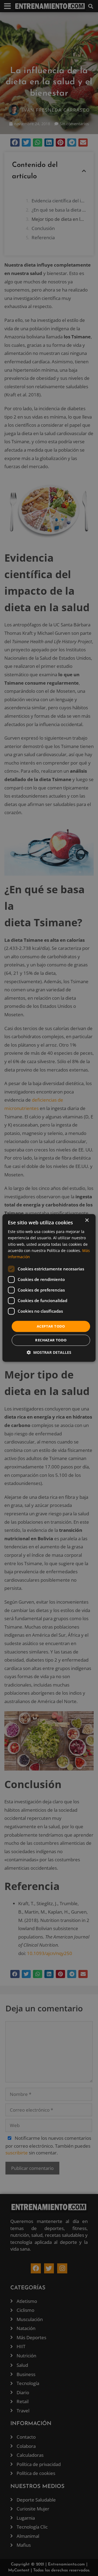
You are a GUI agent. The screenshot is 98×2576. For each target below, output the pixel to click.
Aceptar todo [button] (51, 1326)
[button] (49, 1353)
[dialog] (49, 1288)
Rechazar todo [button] (51, 1340)
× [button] (87, 1220)
